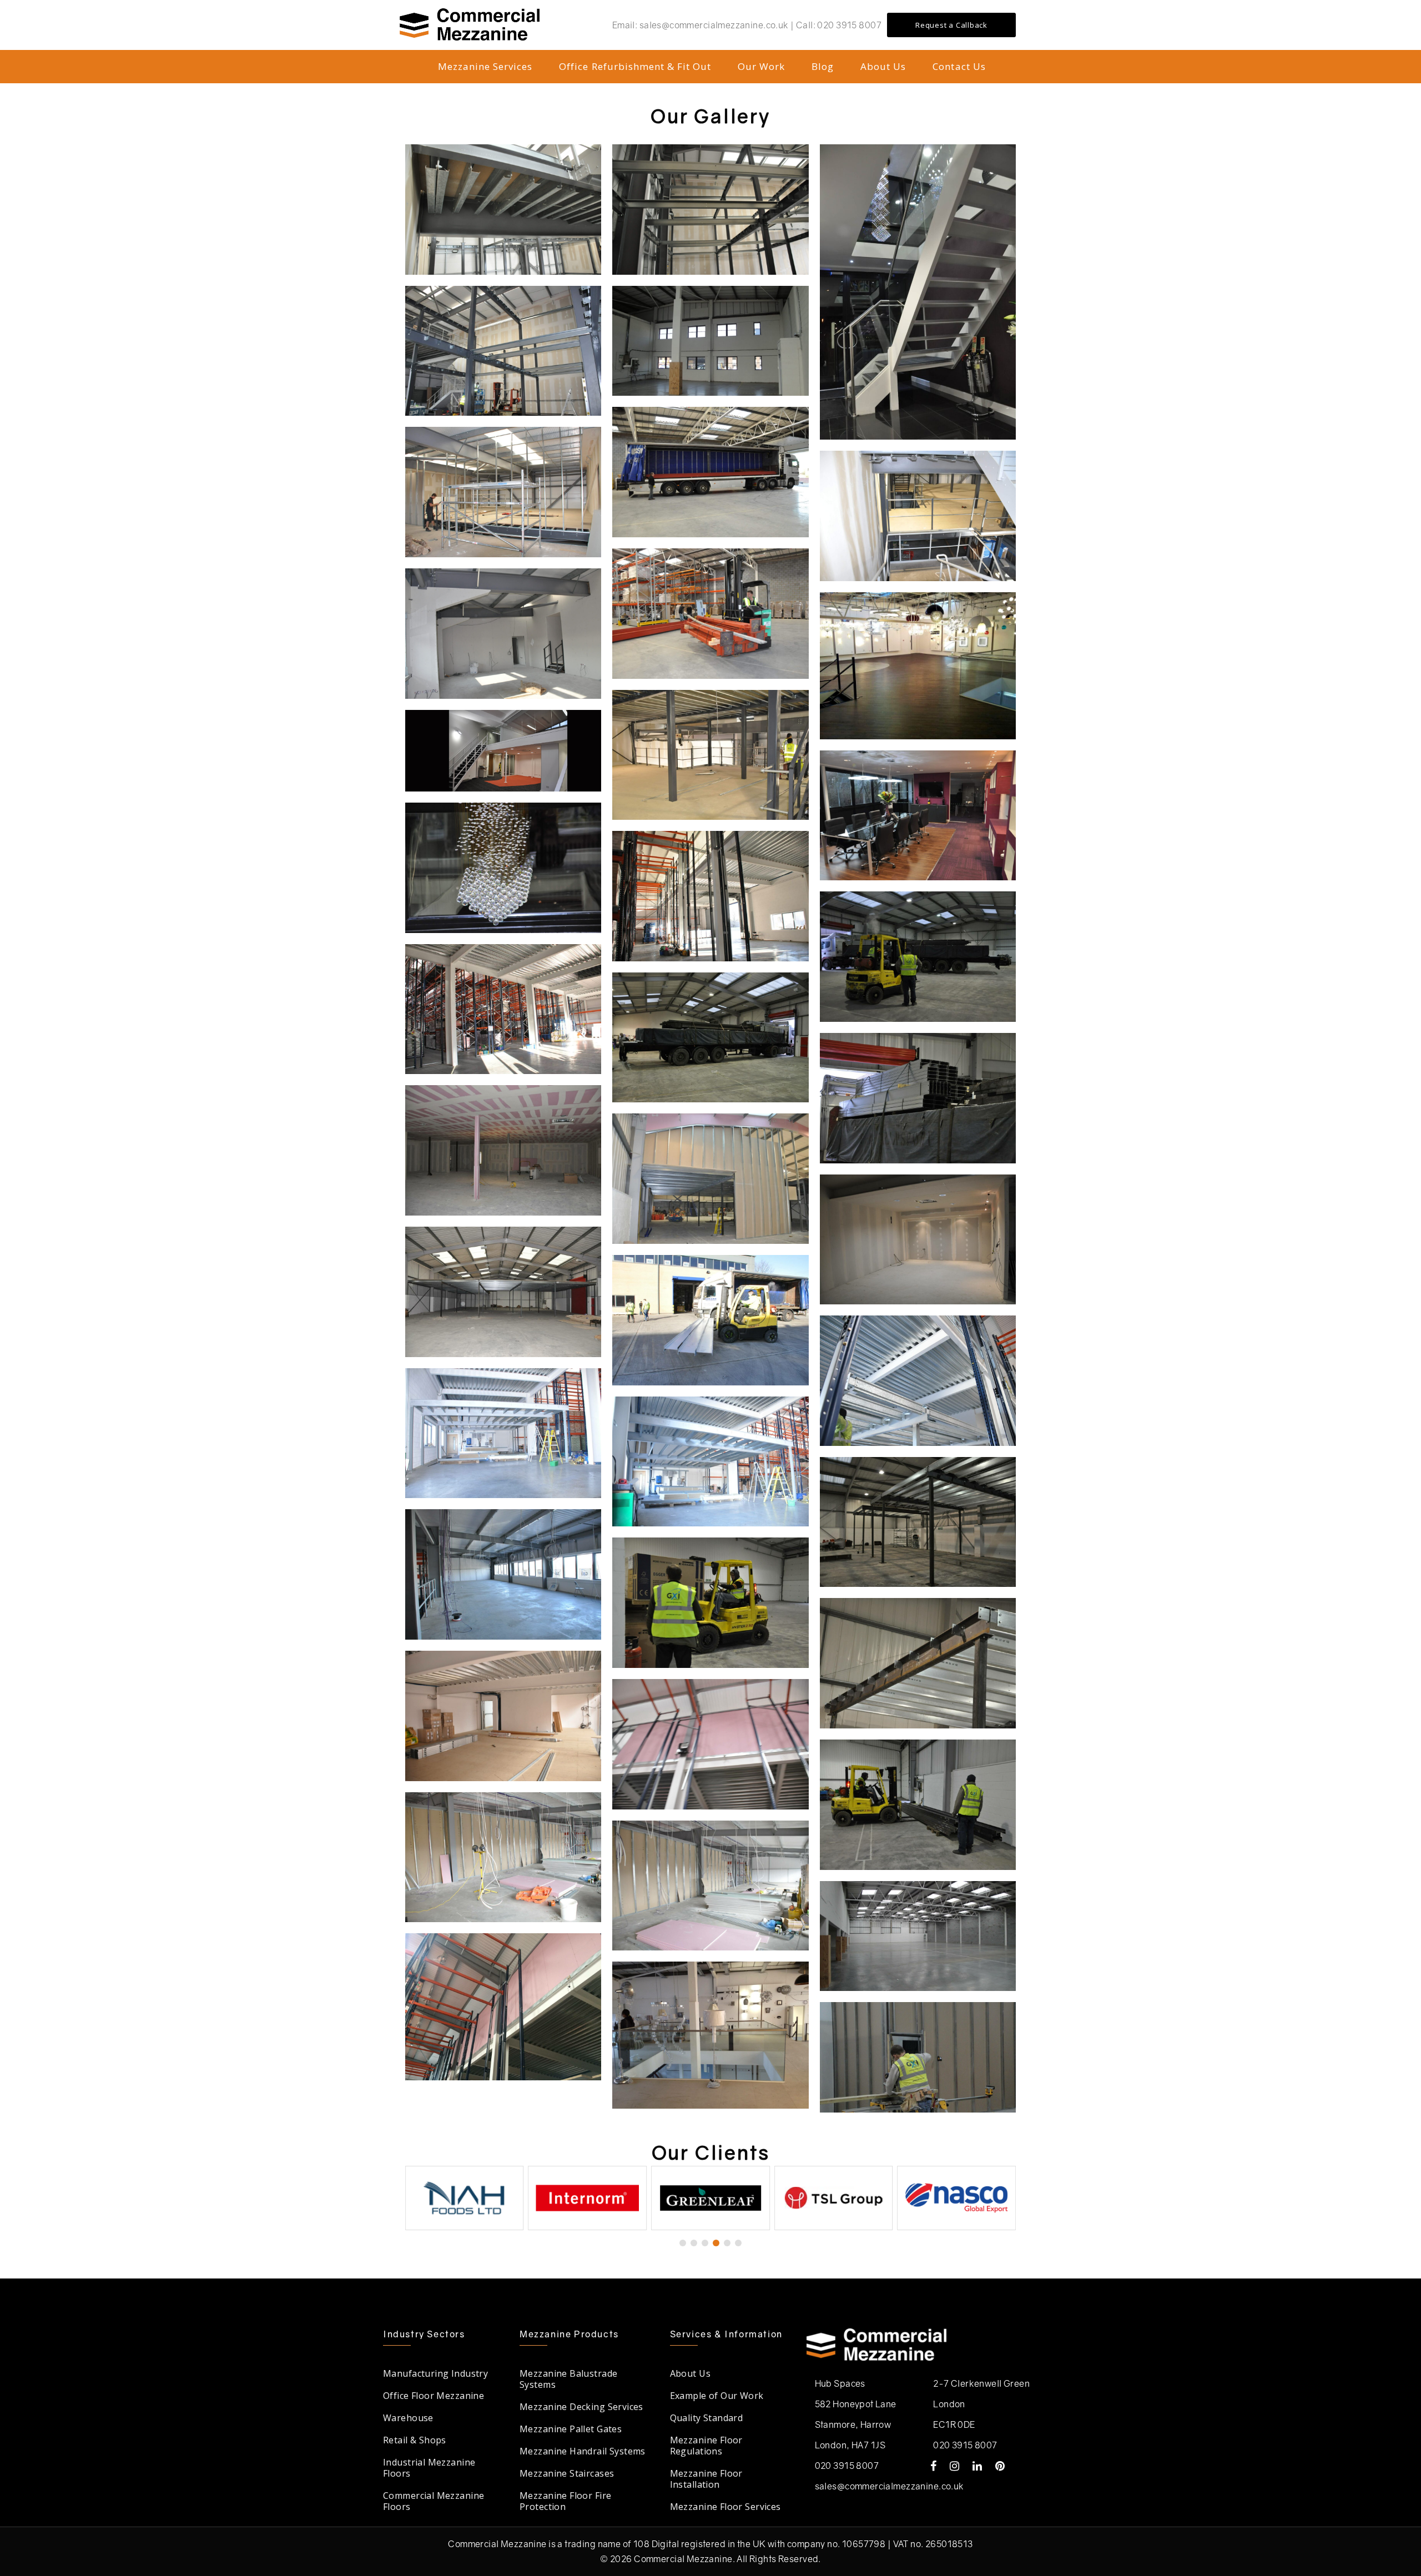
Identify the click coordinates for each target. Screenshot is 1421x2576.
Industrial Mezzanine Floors (429, 2468)
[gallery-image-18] (918, 1663)
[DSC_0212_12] (503, 492)
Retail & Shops (415, 2440)
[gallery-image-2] (918, 957)
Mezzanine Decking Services (581, 2407)
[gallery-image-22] (710, 1886)
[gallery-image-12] (710, 1603)
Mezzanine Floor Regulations (706, 2446)
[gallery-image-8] (918, 1805)
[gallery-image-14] (918, 1381)
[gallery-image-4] (918, 1098)
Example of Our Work (717, 2396)
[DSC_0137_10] (503, 210)
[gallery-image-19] (710, 1744)
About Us (690, 2373)
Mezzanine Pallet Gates (571, 2429)
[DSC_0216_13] (918, 516)
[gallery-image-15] (710, 1462)
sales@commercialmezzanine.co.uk (890, 2486)
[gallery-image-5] (710, 1038)
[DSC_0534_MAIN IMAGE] (503, 751)
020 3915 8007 (849, 25)
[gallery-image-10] (710, 1320)
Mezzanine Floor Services (725, 2507)
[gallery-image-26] (710, 2035)
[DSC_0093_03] (918, 292)
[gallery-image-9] (918, 1240)
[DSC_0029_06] (710, 614)
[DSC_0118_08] (503, 351)
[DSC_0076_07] (918, 816)
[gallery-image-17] (918, 1522)
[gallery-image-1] (710, 896)
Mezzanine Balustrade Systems (568, 2379)
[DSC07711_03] (710, 341)
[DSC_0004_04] (710, 472)
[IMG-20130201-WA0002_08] (918, 666)
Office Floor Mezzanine (434, 2396)
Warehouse (408, 2418)
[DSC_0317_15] (503, 634)
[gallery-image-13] (503, 1433)
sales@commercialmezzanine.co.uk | (718, 25)
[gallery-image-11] (503, 1292)
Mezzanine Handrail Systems (583, 2451)
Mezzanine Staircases (567, 2473)
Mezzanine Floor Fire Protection (565, 2501)
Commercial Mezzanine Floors (434, 2501)
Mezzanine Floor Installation (706, 2479)
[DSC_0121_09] (710, 210)
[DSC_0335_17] (710, 755)
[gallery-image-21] (503, 1857)
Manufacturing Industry (435, 2373)
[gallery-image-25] (503, 2007)
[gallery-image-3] (503, 1009)
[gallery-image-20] (503, 1716)
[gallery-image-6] (503, 1150)
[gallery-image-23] (918, 1936)
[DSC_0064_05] (503, 868)
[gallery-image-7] (710, 1179)
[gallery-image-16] (503, 1574)
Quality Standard (707, 2418)
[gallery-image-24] (918, 2057)
